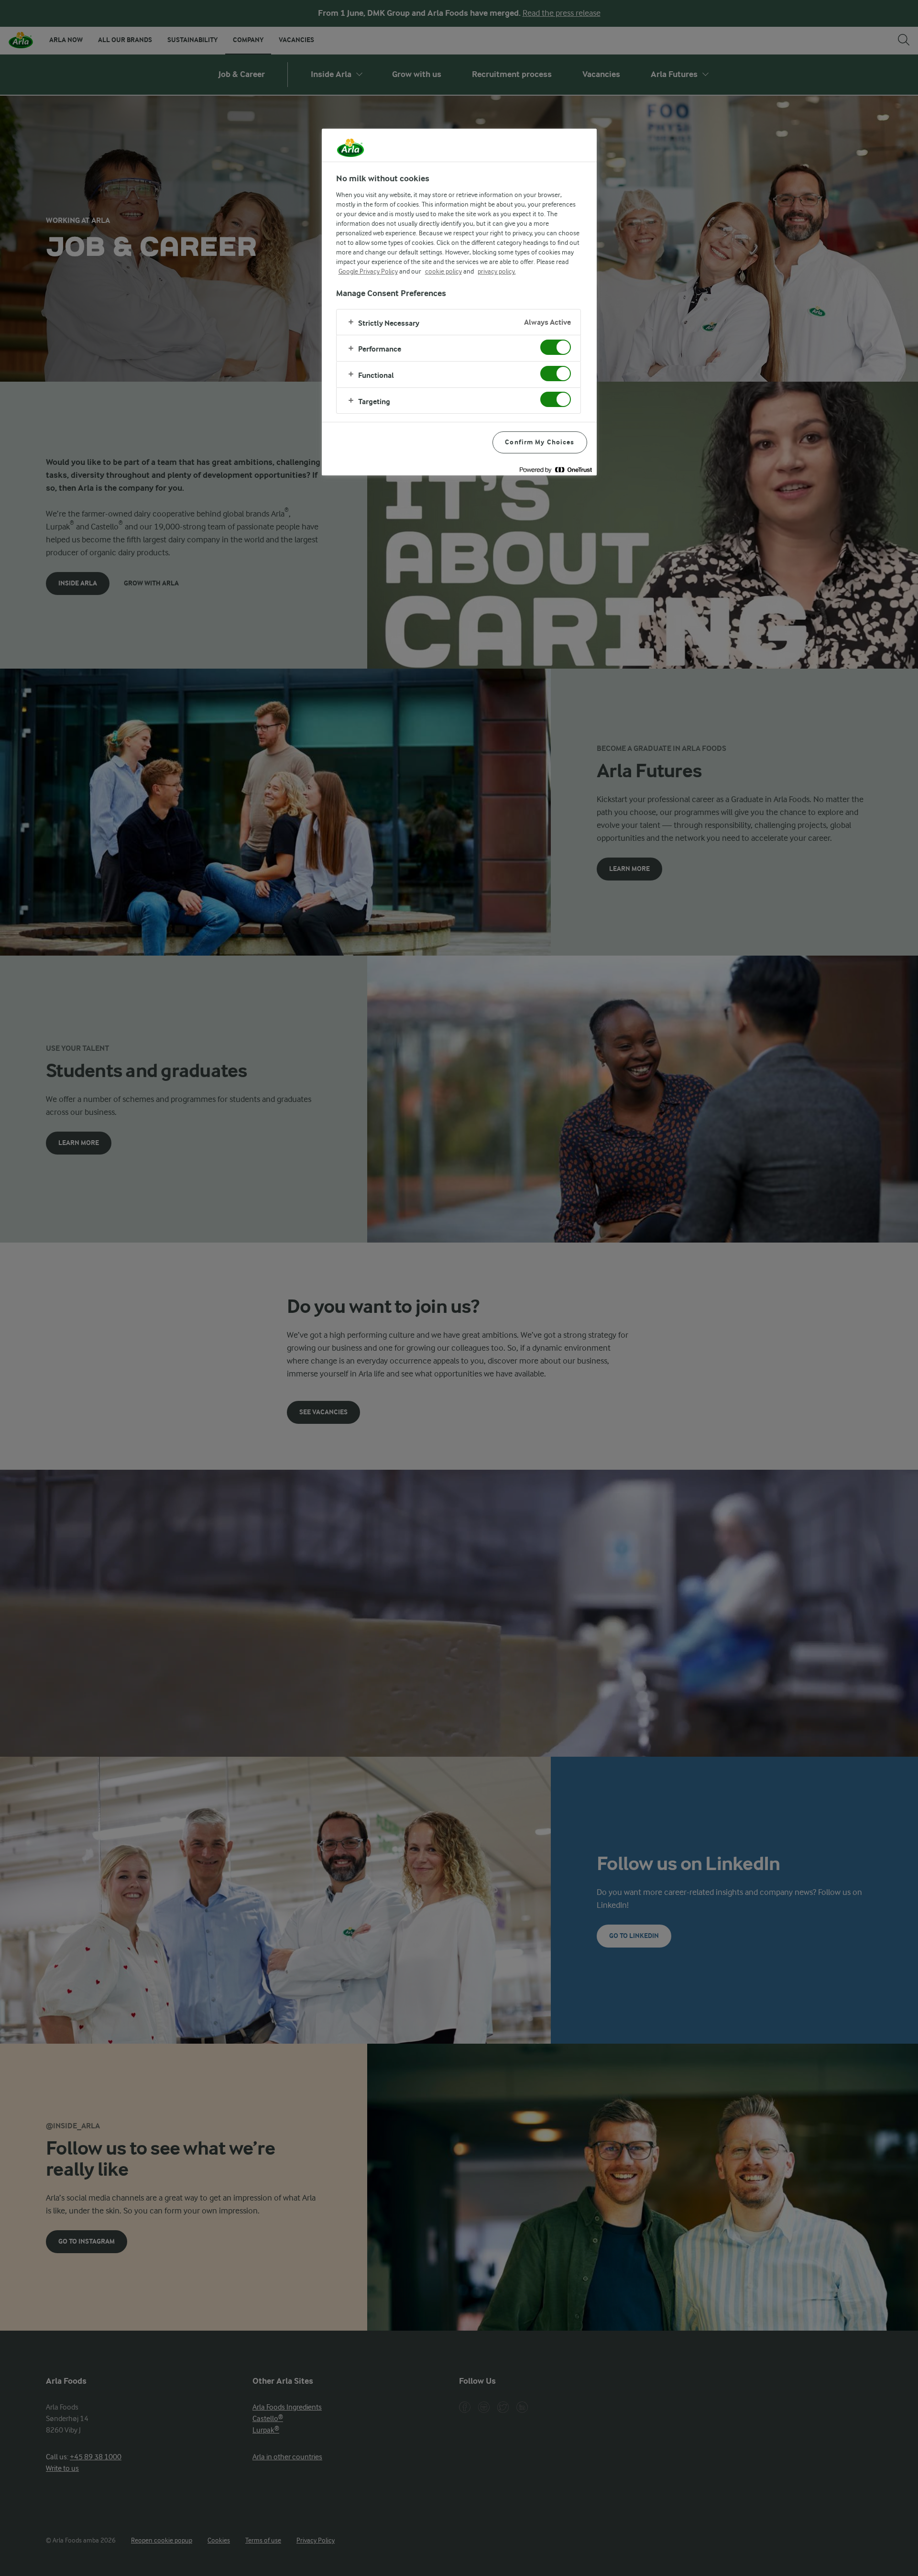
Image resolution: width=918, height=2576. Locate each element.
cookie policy (443, 271)
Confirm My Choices (540, 442)
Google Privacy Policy (368, 271)
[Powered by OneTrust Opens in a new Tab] (556, 469)
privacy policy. (497, 271)
